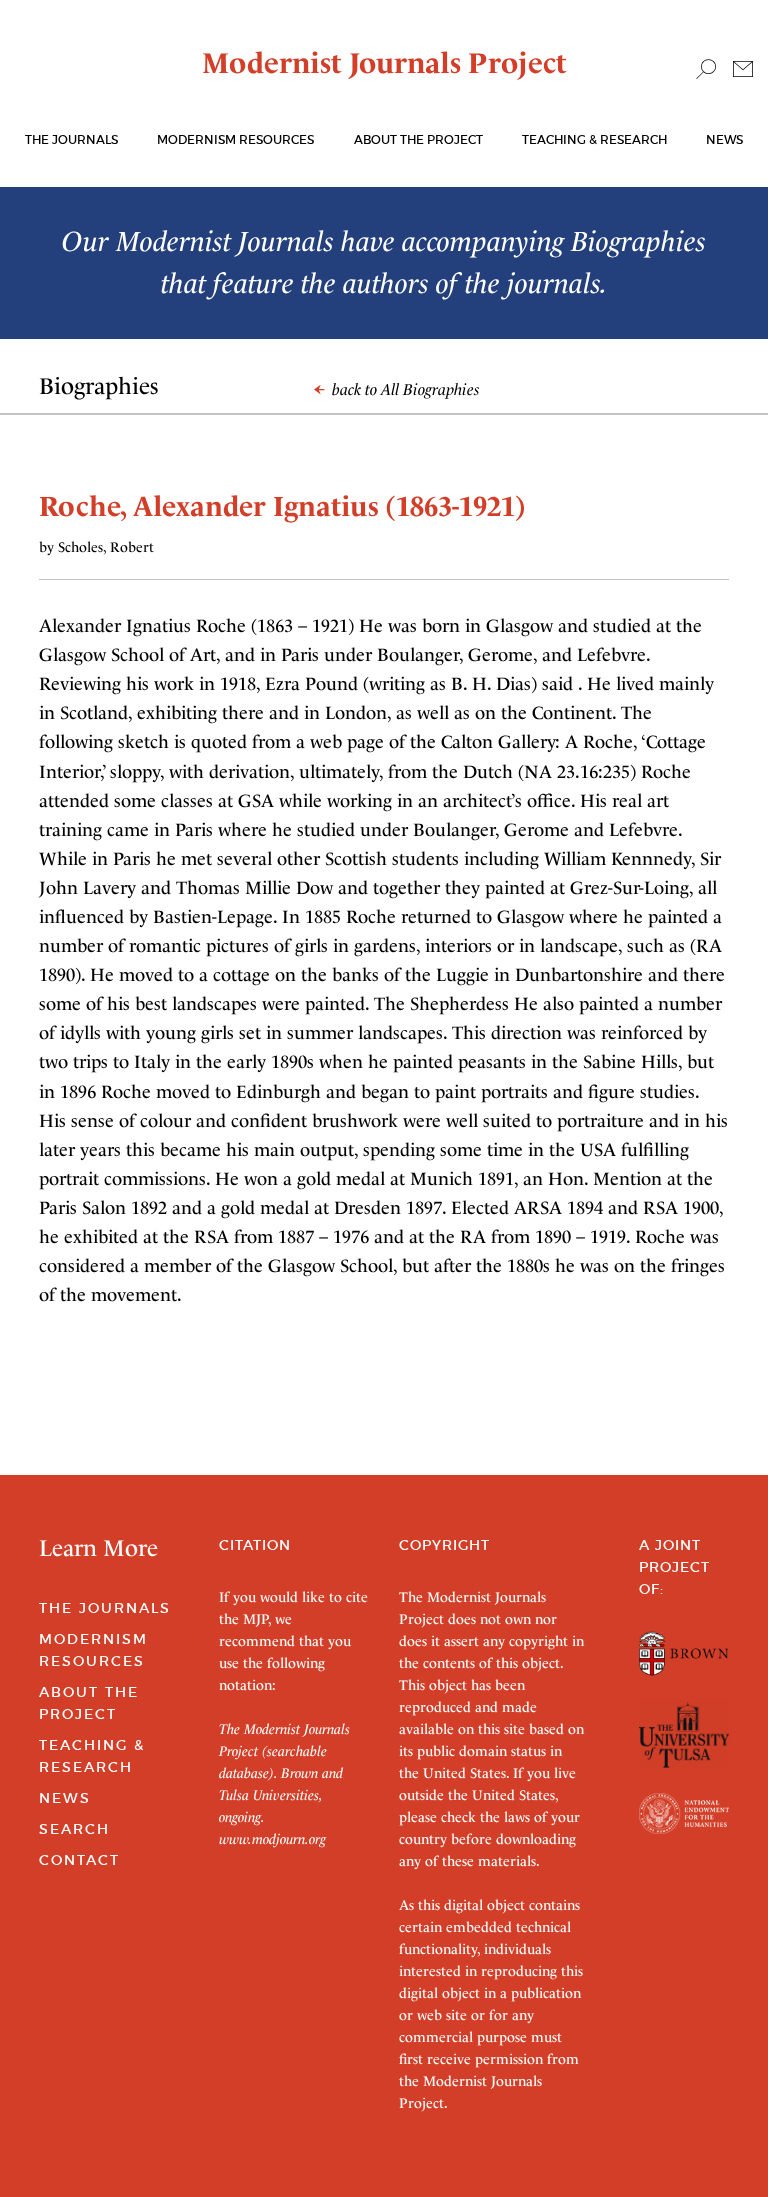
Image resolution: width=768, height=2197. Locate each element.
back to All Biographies (404, 389)
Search (74, 1829)
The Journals (105, 1608)
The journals (71, 139)
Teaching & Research (594, 139)
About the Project (418, 139)
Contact (79, 1860)
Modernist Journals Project (384, 63)
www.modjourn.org (272, 1839)
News (724, 139)
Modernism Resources (235, 139)
